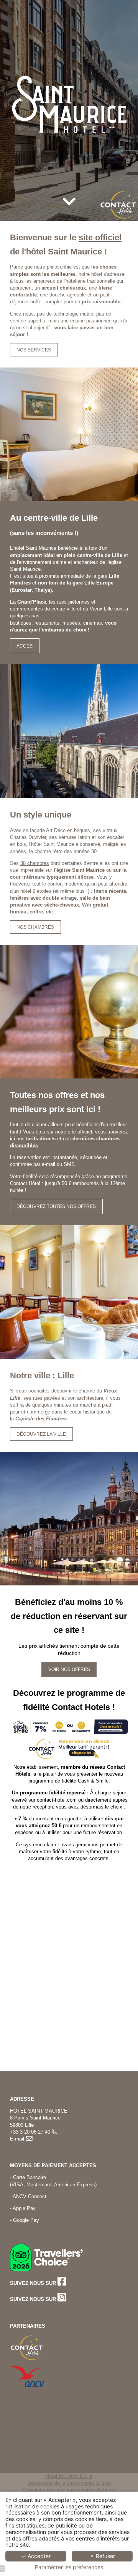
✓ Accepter (36, 2556)
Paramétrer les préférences (69, 2567)
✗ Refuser (102, 2556)
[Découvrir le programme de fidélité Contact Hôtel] (69, 1726)
